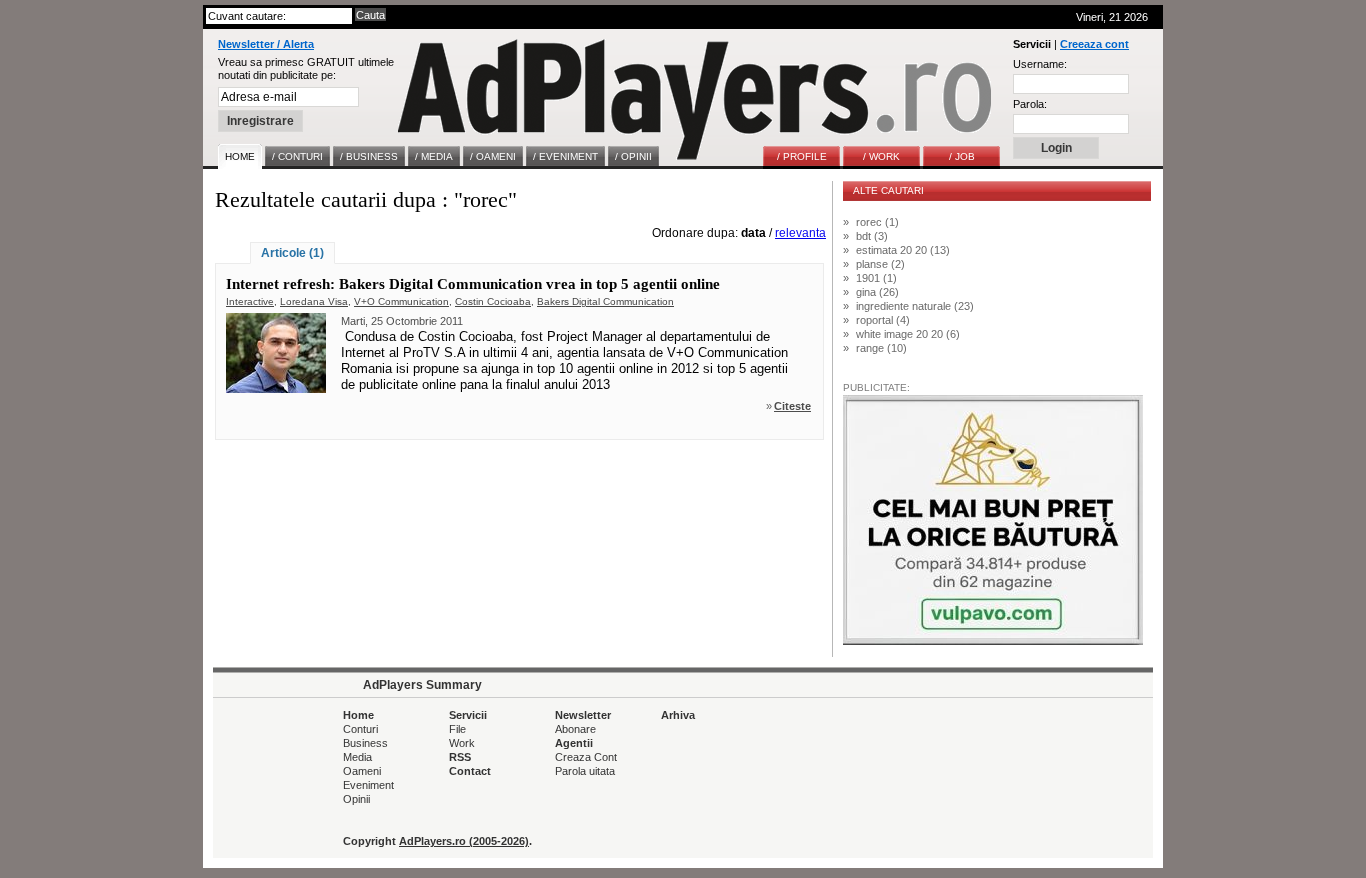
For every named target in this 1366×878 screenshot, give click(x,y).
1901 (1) (876, 278)
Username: (1040, 64)
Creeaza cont (1094, 44)
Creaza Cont (586, 757)
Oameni (362, 771)
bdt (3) (872, 236)
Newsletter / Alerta (266, 44)
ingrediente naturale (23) (915, 306)
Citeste (792, 406)
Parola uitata (585, 771)
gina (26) (877, 292)
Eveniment (368, 785)
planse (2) (880, 264)
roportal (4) (883, 320)
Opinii (356, 799)
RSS (460, 757)
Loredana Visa (314, 301)
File (457, 729)
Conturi (360, 729)
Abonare (575, 729)
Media (357, 757)
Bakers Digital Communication (605, 301)
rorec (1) (877, 222)
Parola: (1030, 104)
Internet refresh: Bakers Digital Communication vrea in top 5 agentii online (473, 284)
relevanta (800, 233)
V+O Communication (401, 301)
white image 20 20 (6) (908, 334)
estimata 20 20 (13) (903, 250)
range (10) (881, 348)
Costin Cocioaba (493, 301)
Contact (470, 771)
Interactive (250, 301)
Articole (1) (292, 253)
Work (462, 743)
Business (365, 743)
